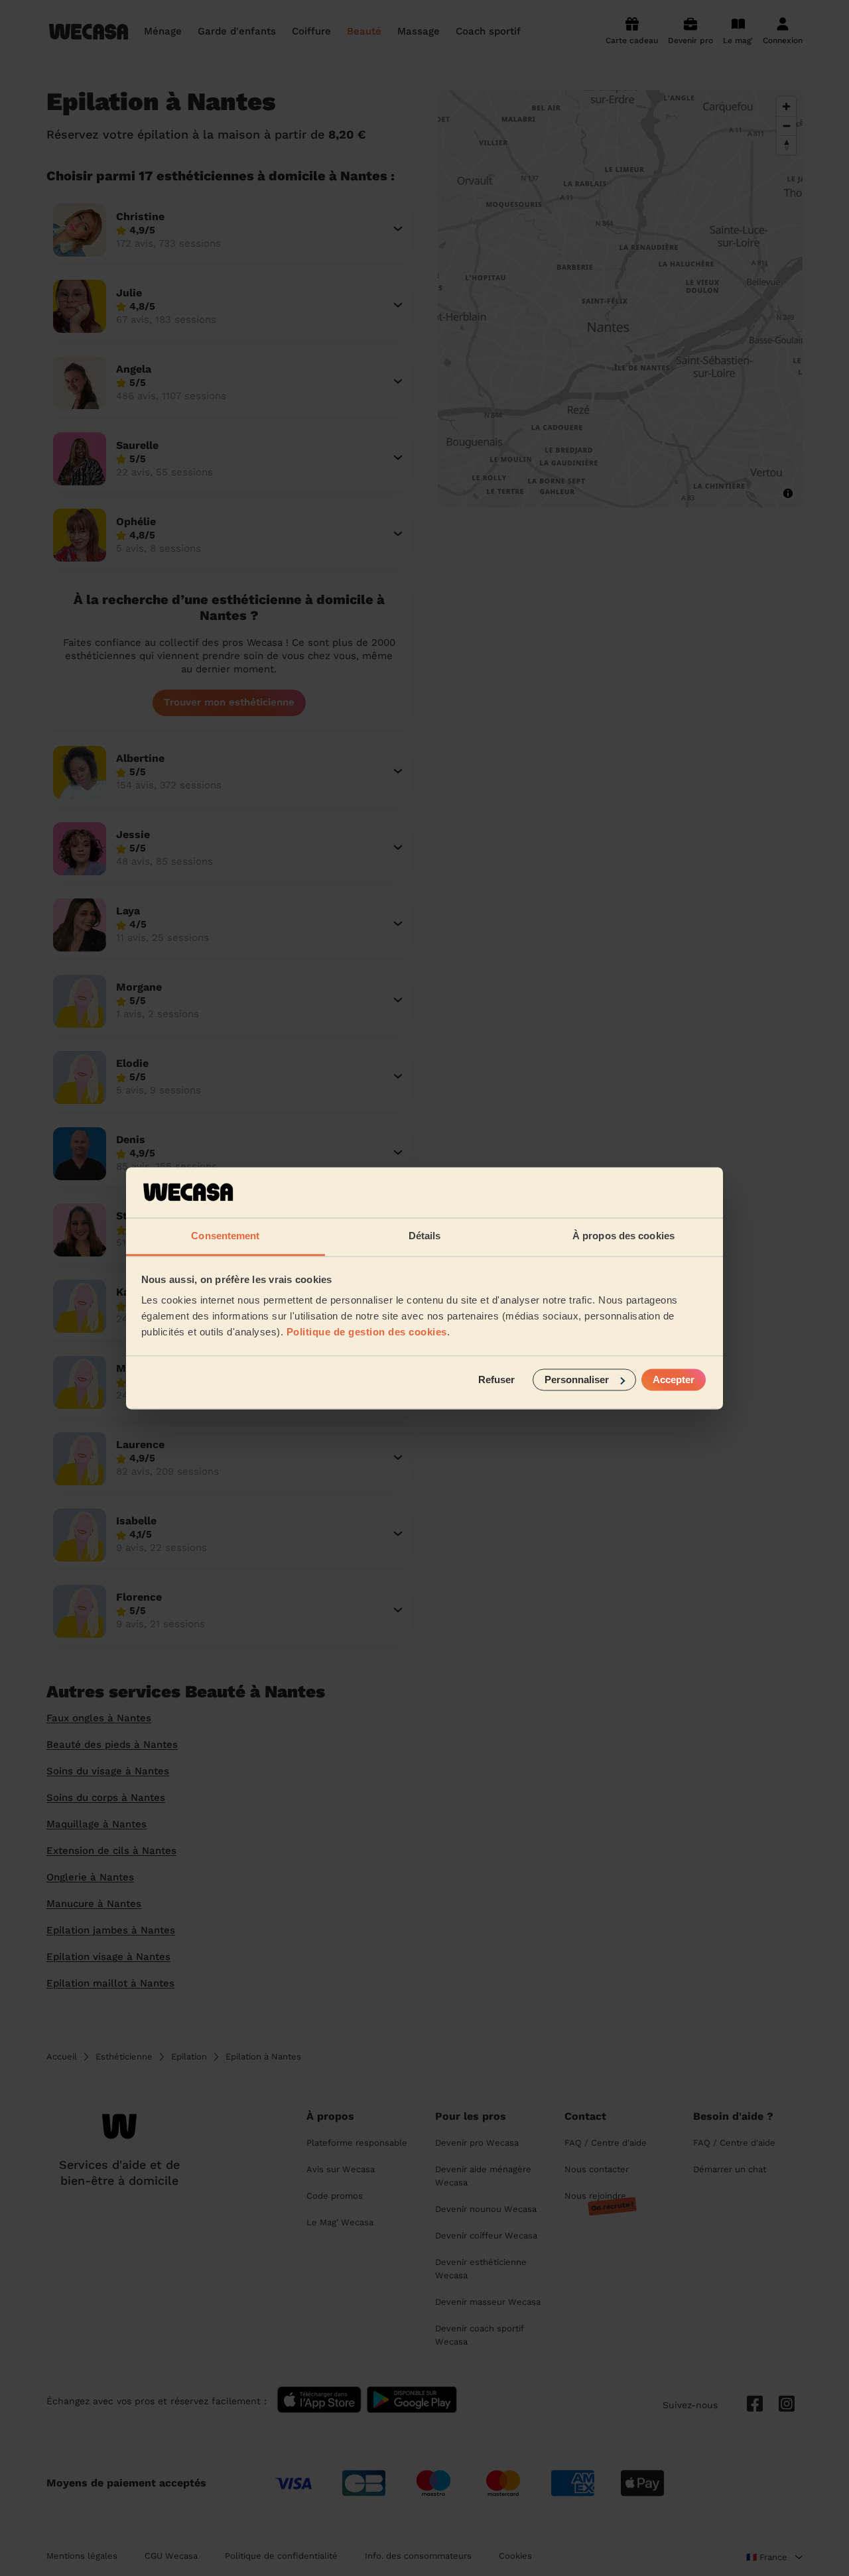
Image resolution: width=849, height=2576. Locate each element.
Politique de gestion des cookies (367, 1332)
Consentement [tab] (225, 1236)
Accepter (674, 1380)
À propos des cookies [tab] (623, 1236)
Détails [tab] (425, 1236)
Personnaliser (577, 1380)
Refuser (496, 1380)
